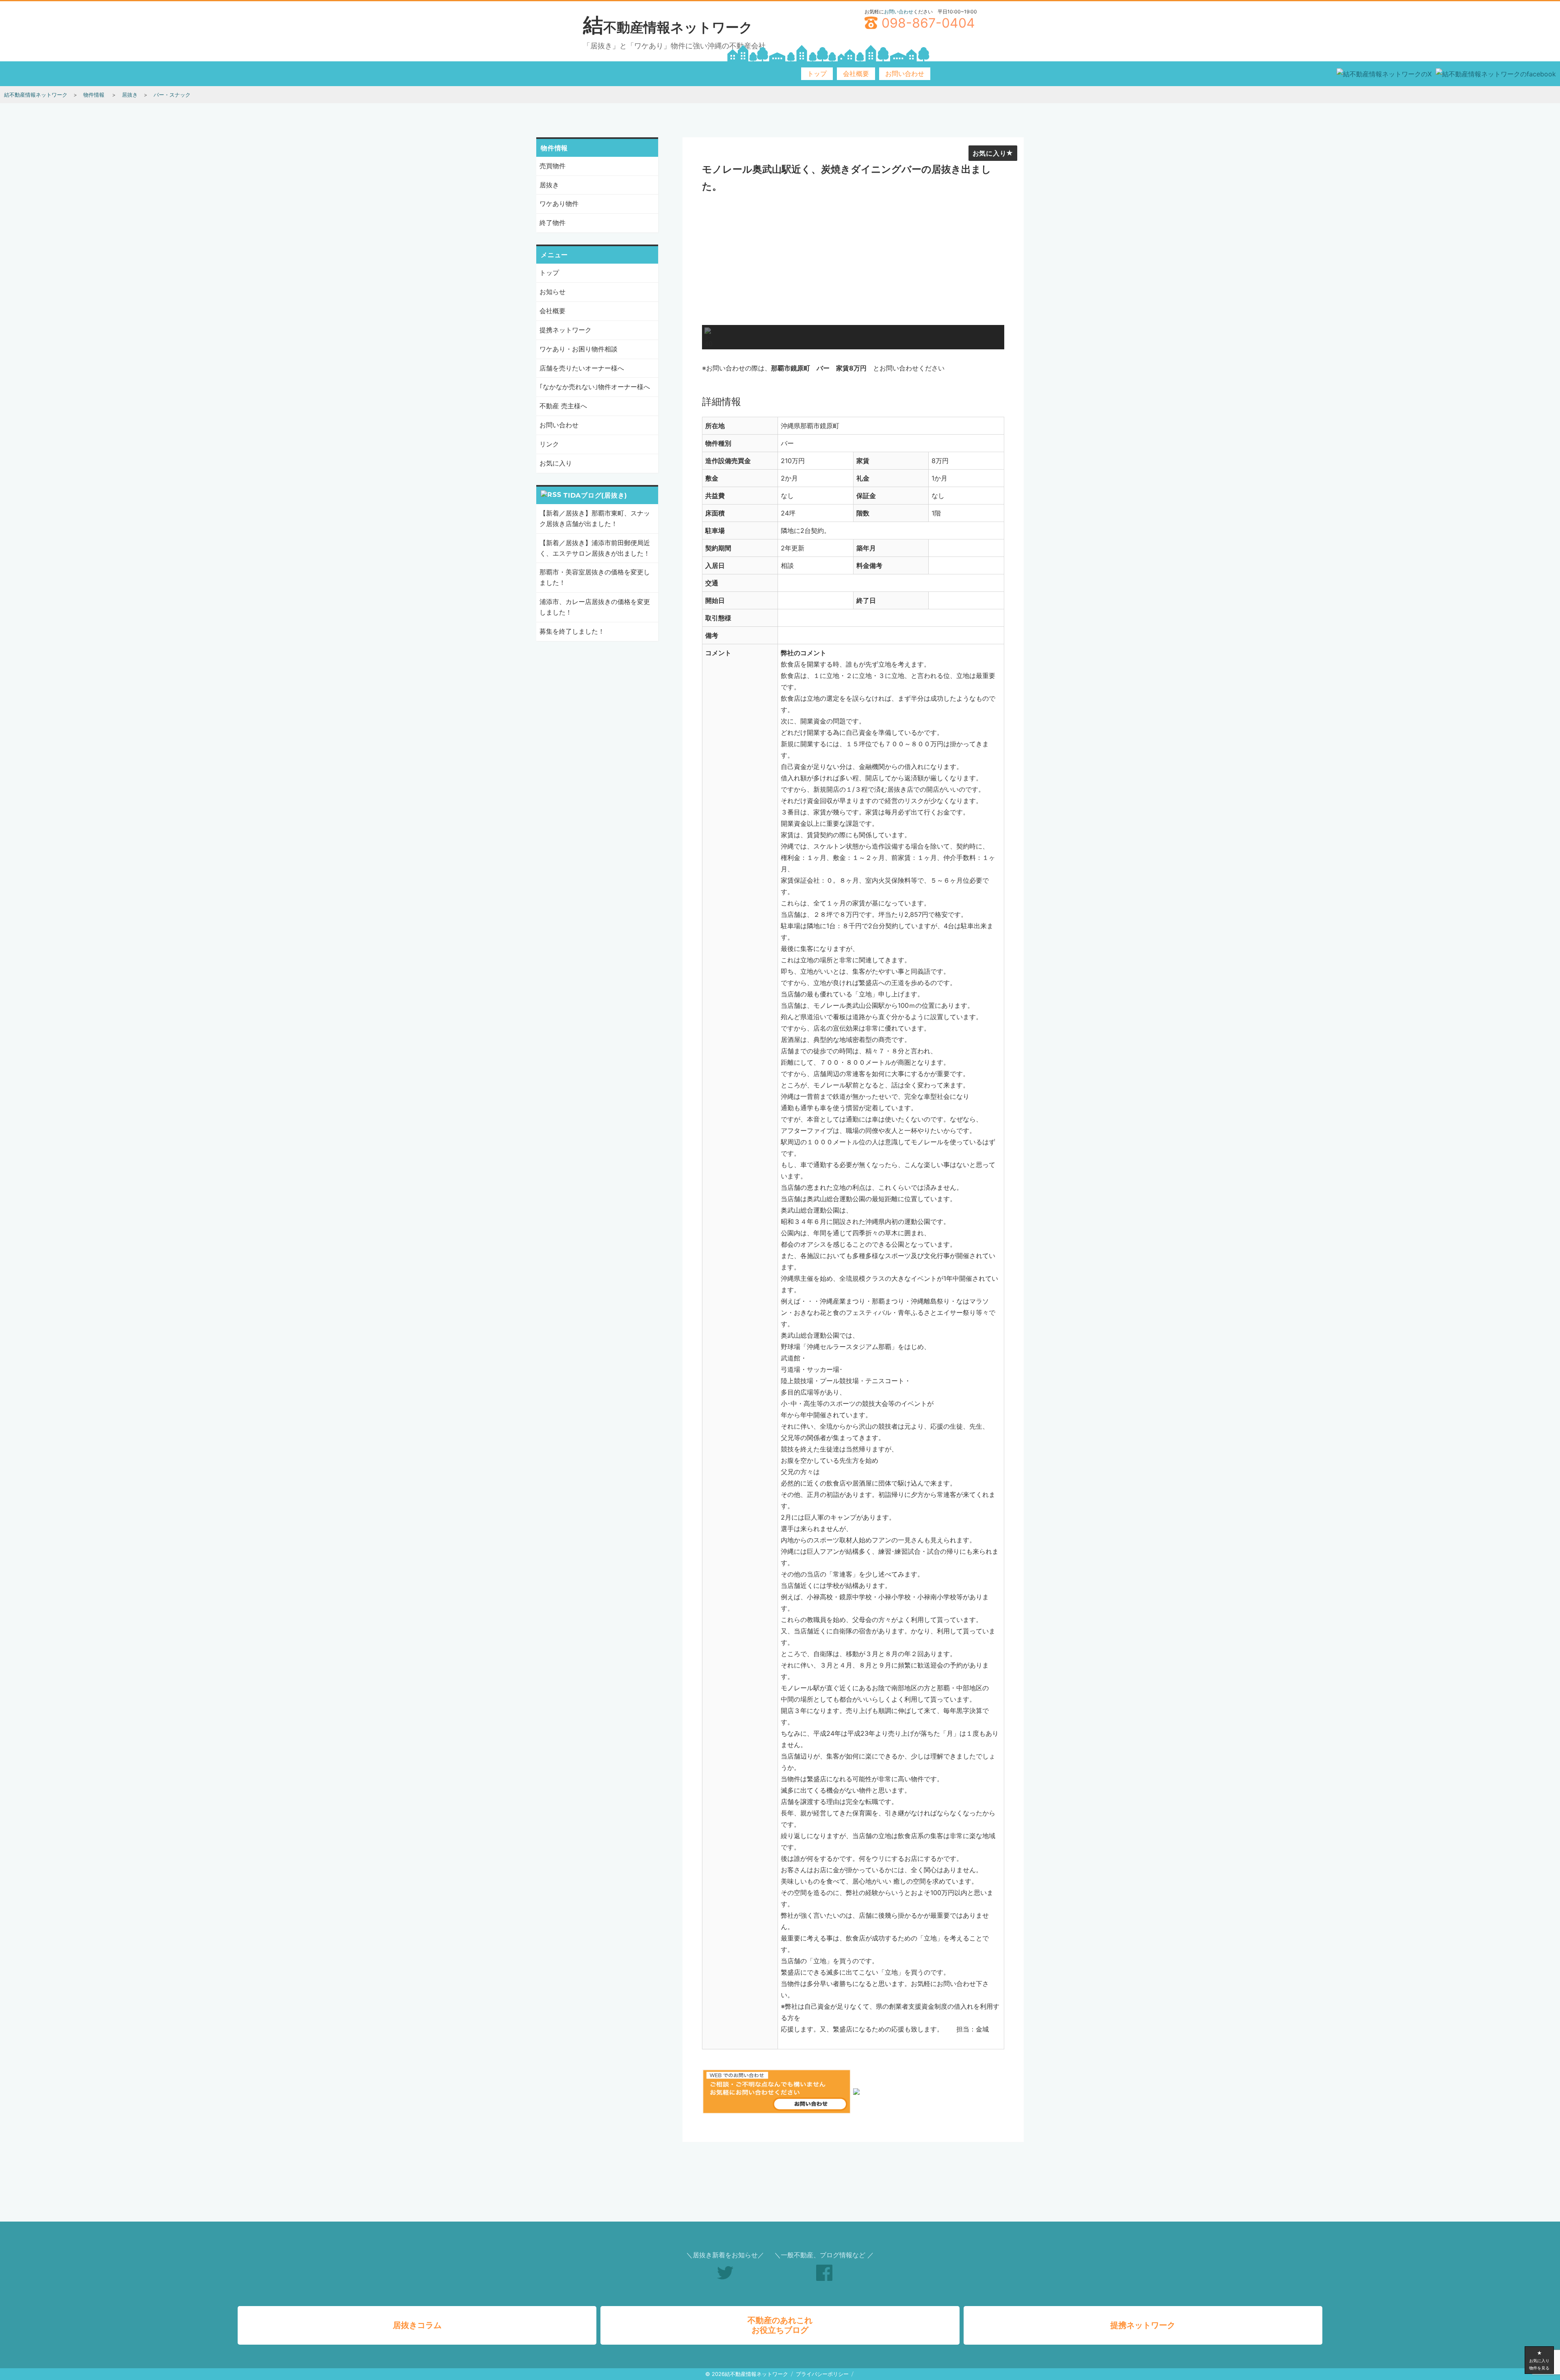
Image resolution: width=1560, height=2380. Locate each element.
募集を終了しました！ (572, 631)
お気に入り (990, 153)
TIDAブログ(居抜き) (595, 495)
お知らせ (552, 292)
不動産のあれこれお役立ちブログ (780, 2325)
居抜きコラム (417, 2325)
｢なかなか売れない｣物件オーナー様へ (595, 387)
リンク (549, 444)
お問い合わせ (899, 12)
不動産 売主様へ (563, 406)
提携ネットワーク (565, 330)
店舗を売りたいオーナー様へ (582, 368)
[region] (853, 274)
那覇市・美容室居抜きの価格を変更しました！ (595, 577)
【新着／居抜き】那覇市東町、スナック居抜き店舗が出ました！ (595, 518)
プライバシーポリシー (822, 2374)
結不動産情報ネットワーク (668, 27)
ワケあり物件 (559, 204)
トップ (817, 74)
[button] (708, 337)
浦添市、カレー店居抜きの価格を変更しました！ (595, 607)
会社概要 (856, 74)
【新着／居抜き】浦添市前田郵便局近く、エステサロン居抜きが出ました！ (595, 548)
